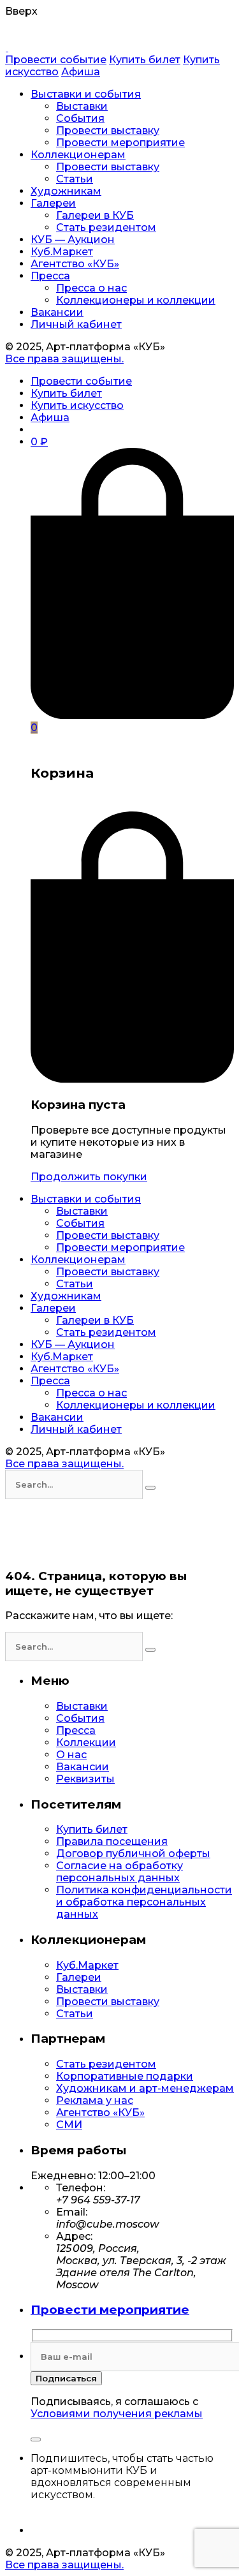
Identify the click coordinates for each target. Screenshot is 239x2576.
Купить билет (145, 60)
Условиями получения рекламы (117, 2414)
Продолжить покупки (89, 1177)
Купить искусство (77, 405)
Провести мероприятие (110, 2310)
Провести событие (56, 60)
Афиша (81, 72)
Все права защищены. (64, 359)
